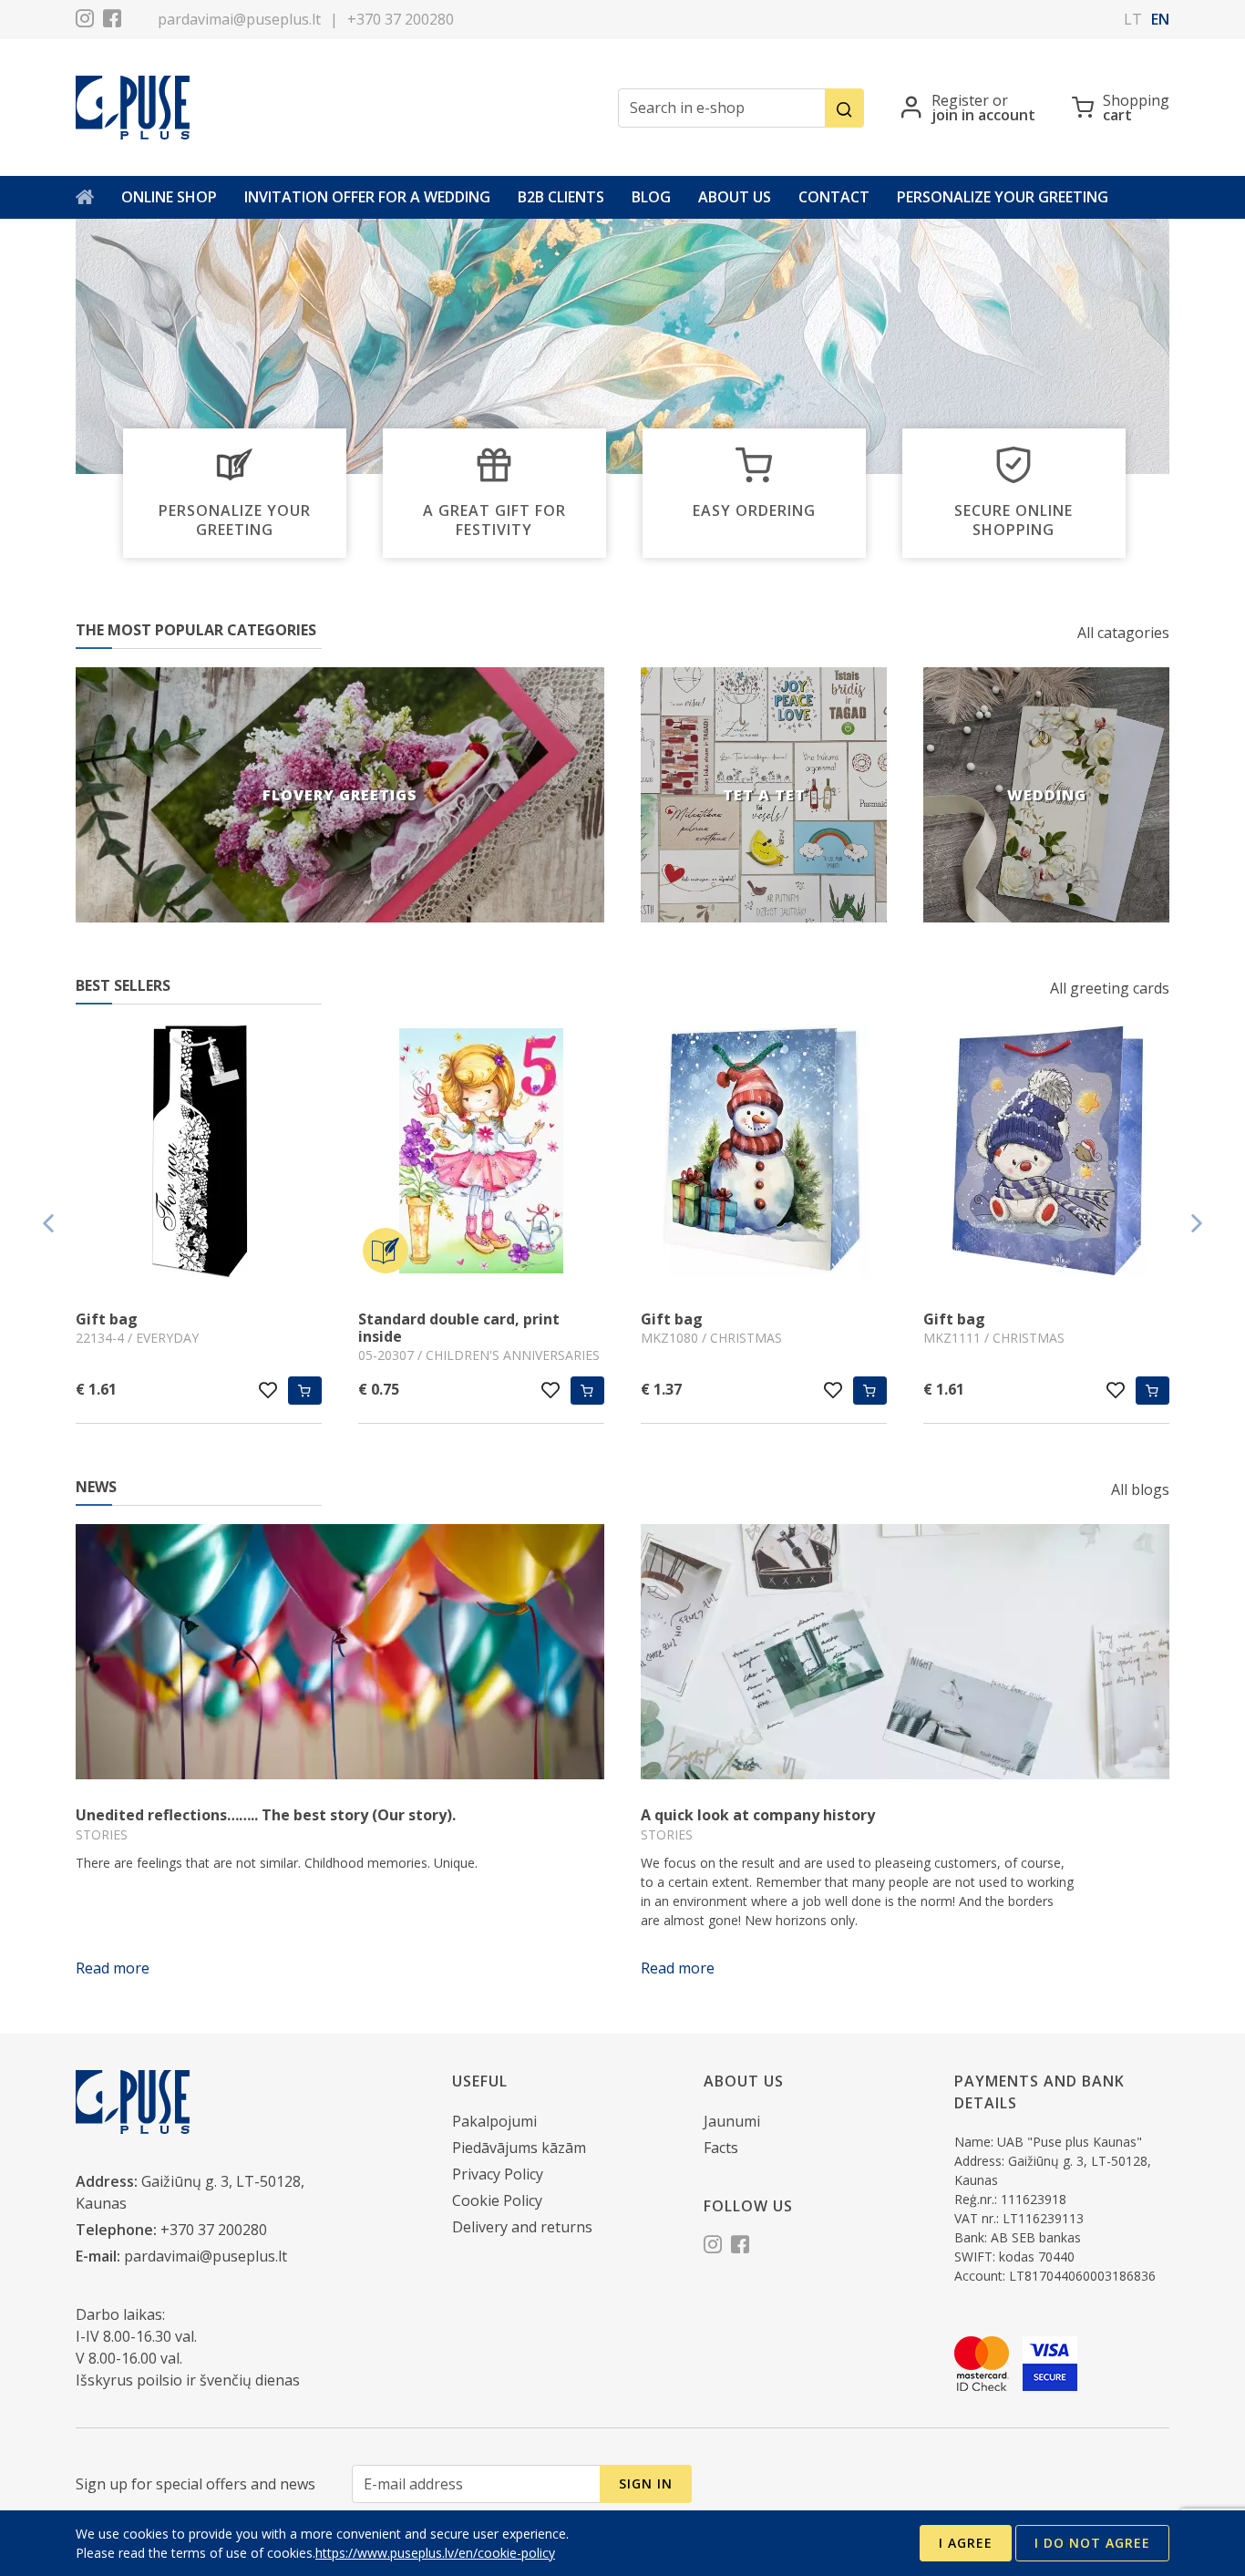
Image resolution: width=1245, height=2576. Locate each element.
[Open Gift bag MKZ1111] (1046, 1153)
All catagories (1123, 633)
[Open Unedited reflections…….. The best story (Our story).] (340, 1652)
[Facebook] (112, 21)
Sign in (646, 2483)
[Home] (85, 197)
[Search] (844, 108)
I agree (966, 2543)
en (1160, 19)
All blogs (1140, 1489)
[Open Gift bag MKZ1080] (764, 1153)
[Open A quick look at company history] (905, 1652)
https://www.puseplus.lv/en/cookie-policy (435, 2553)
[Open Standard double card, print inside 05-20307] (481, 1153)
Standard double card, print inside (459, 1328)
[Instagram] (85, 21)
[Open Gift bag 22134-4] (199, 1153)
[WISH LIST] (268, 1390)
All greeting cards (1110, 988)
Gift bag (107, 1319)
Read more (113, 1968)
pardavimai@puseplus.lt (239, 19)
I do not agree (1092, 2543)
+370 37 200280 (401, 19)
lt (1133, 19)
